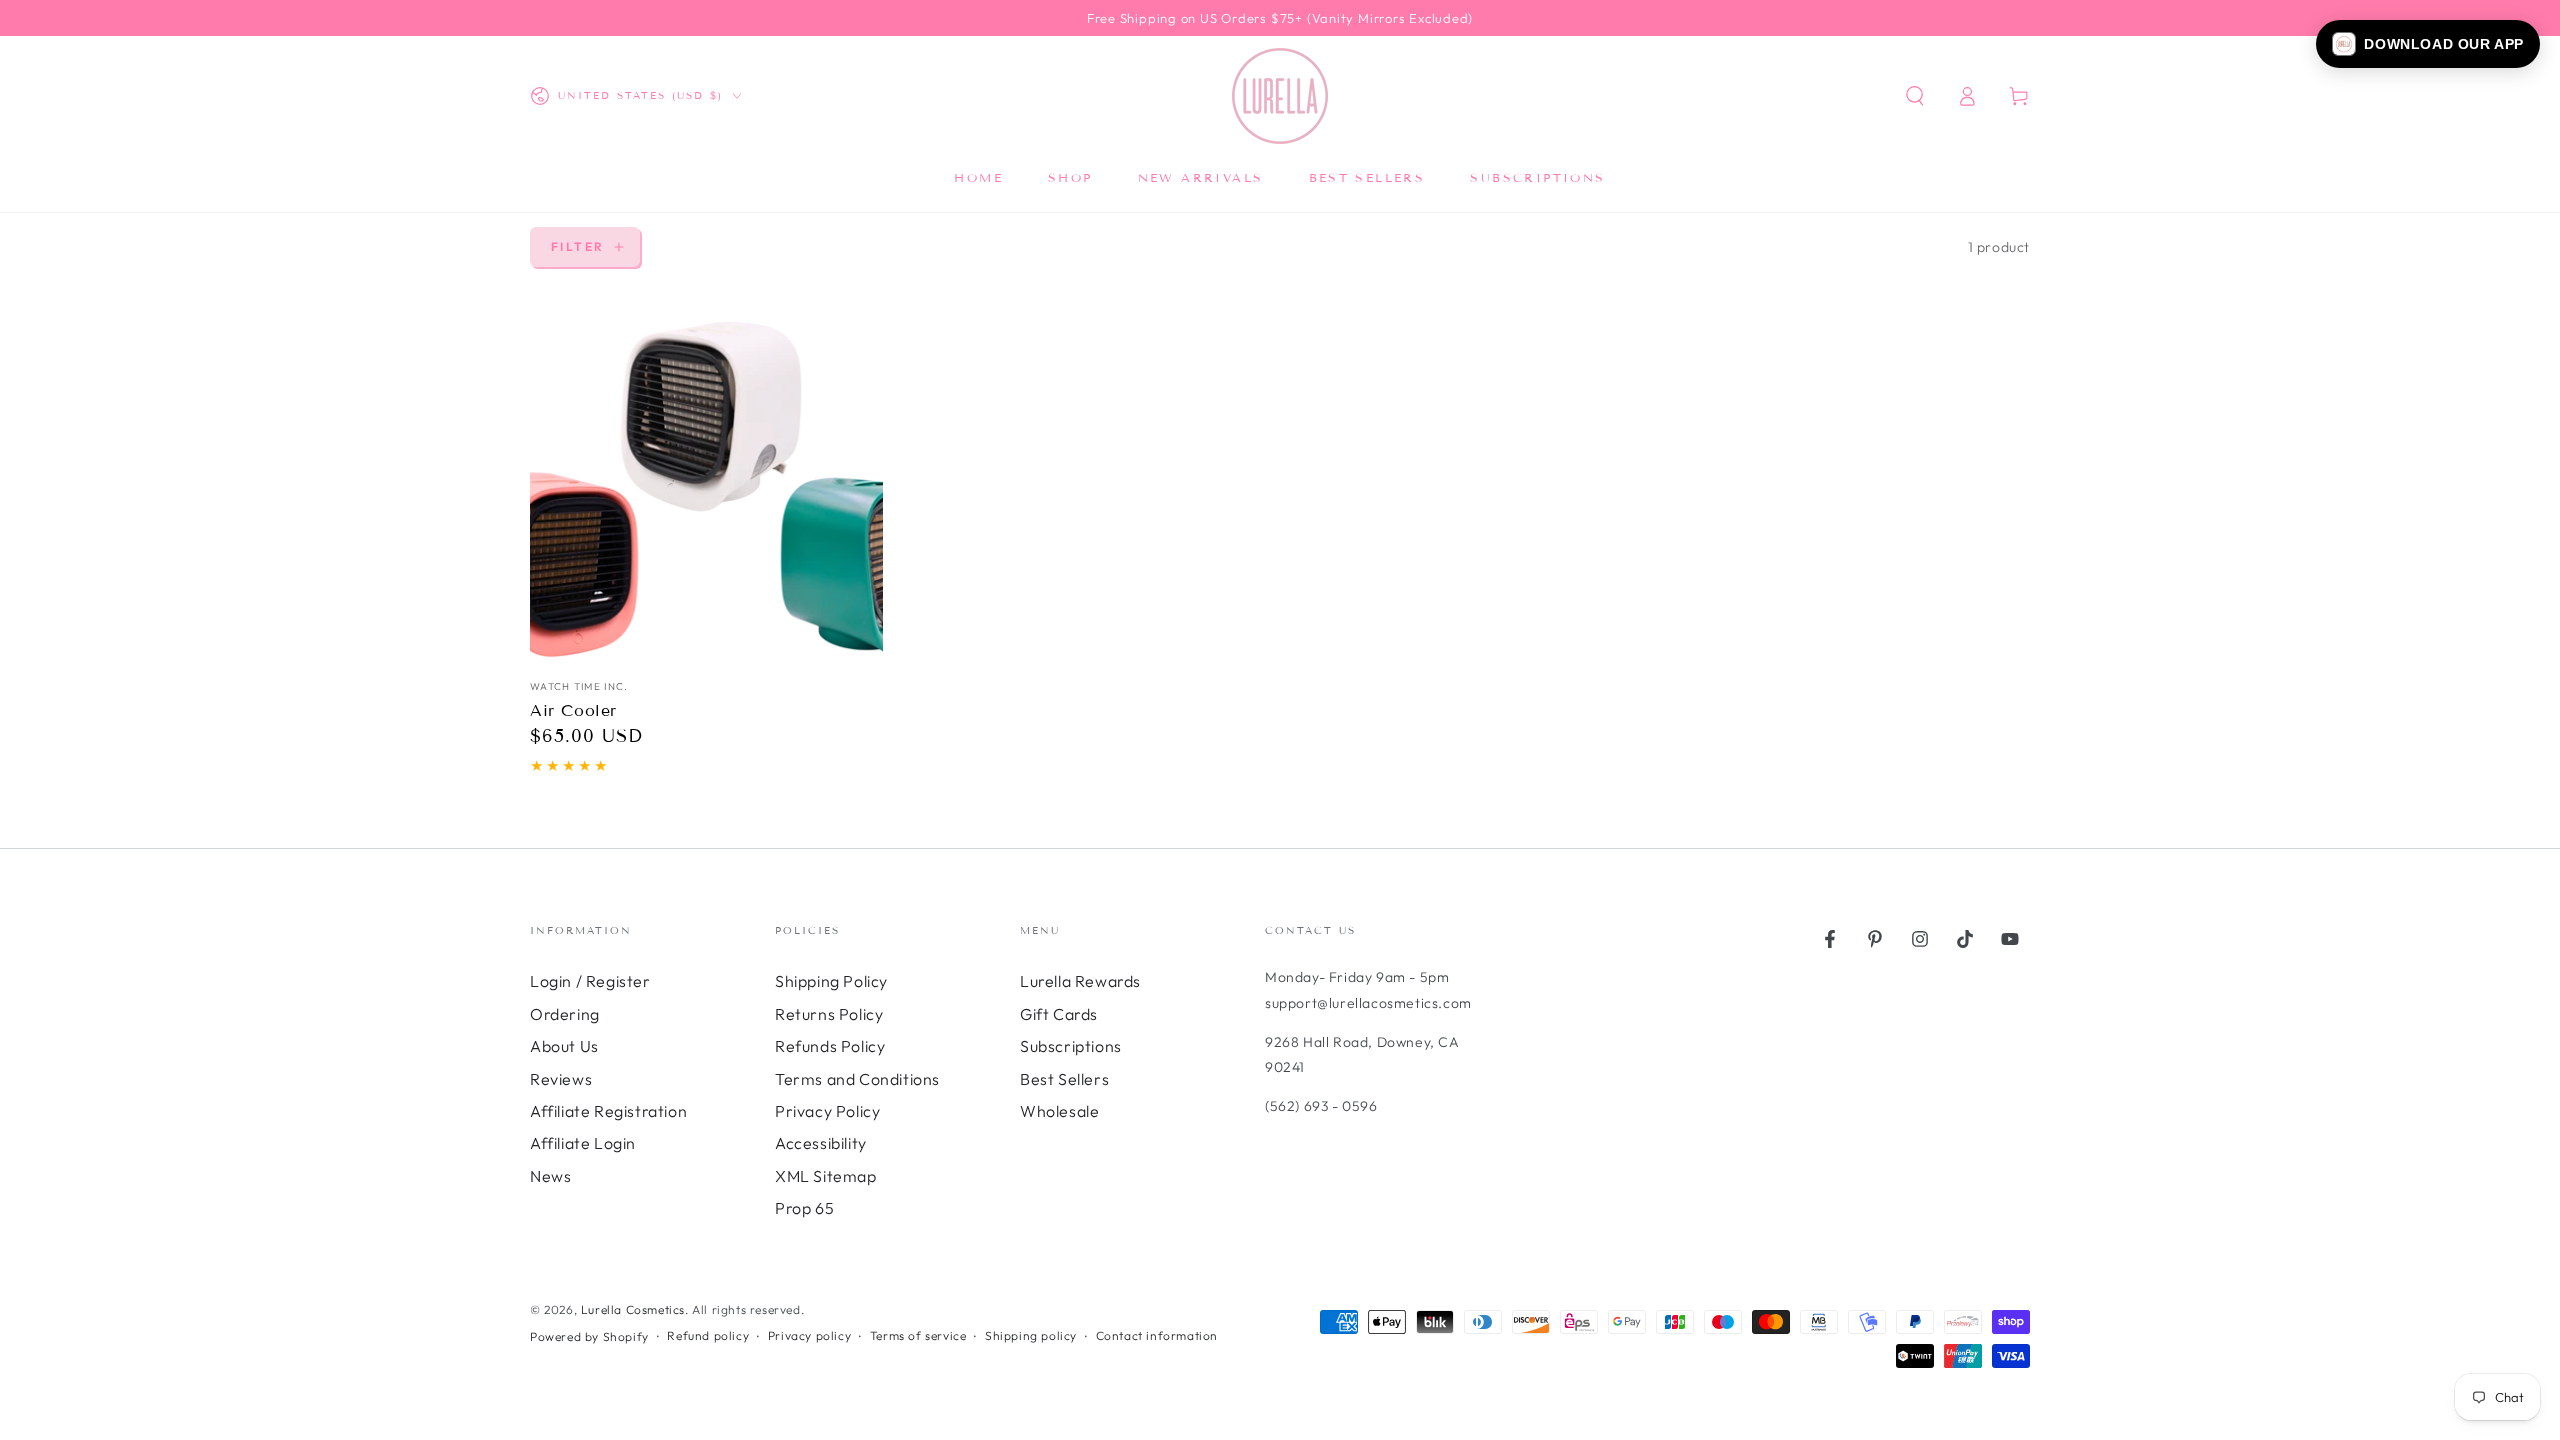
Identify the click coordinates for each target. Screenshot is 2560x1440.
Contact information (1157, 1335)
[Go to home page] (1280, 96)
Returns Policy (829, 1014)
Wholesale (1059, 1111)
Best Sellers (1064, 1079)
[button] (2428, 44)
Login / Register (590, 981)
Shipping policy (1031, 1335)
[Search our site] (1915, 96)
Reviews (561, 1079)
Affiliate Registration (608, 1111)
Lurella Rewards (1080, 981)
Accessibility (821, 1143)
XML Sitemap (826, 1176)
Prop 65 (804, 1208)
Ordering (565, 1014)
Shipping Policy (831, 981)
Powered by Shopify (589, 1336)
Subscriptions (1071, 1046)
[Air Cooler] (706, 488)
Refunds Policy (830, 1046)
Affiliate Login (583, 1143)
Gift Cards (1059, 1014)
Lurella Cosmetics (633, 1309)
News (550, 1176)
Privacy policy (809, 1335)
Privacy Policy (827, 1111)
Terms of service (918, 1335)
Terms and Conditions (857, 1079)
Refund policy (708, 1335)
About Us (564, 1046)
